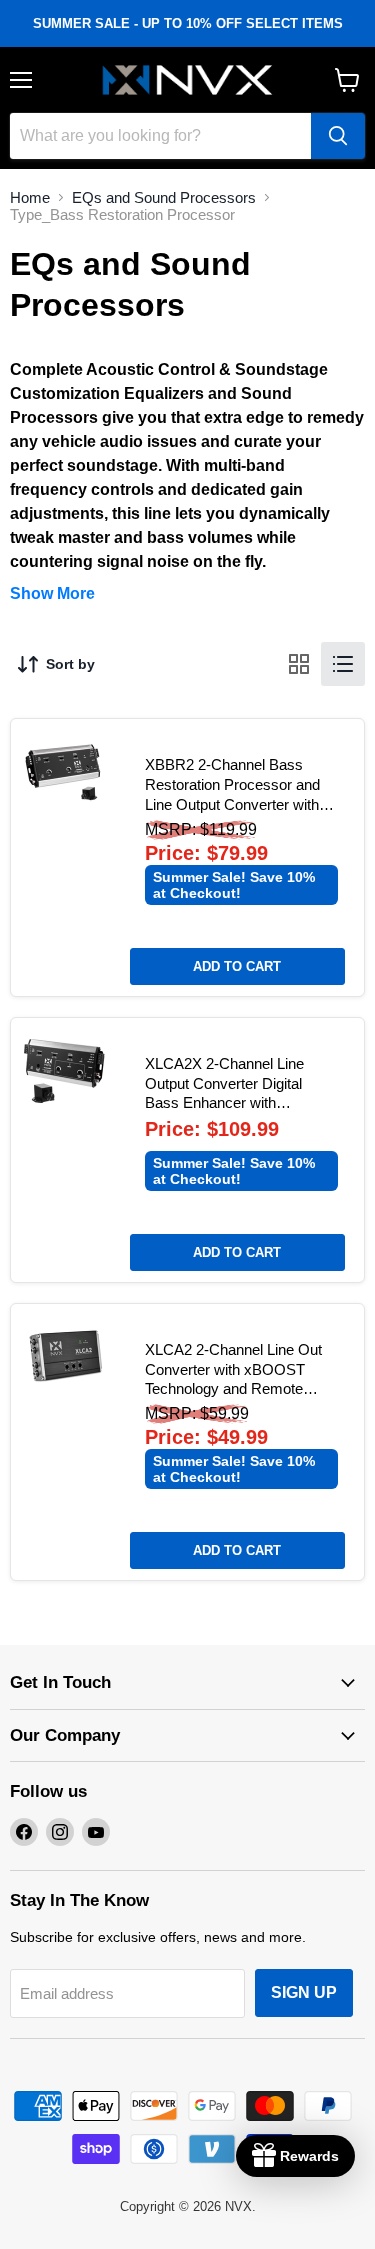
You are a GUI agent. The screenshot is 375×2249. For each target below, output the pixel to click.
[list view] (343, 664)
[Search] (338, 136)
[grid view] (299, 664)
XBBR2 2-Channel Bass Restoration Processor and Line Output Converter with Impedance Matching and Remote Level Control (232, 804)
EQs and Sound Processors (164, 197)
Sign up (304, 1992)
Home (30, 197)
